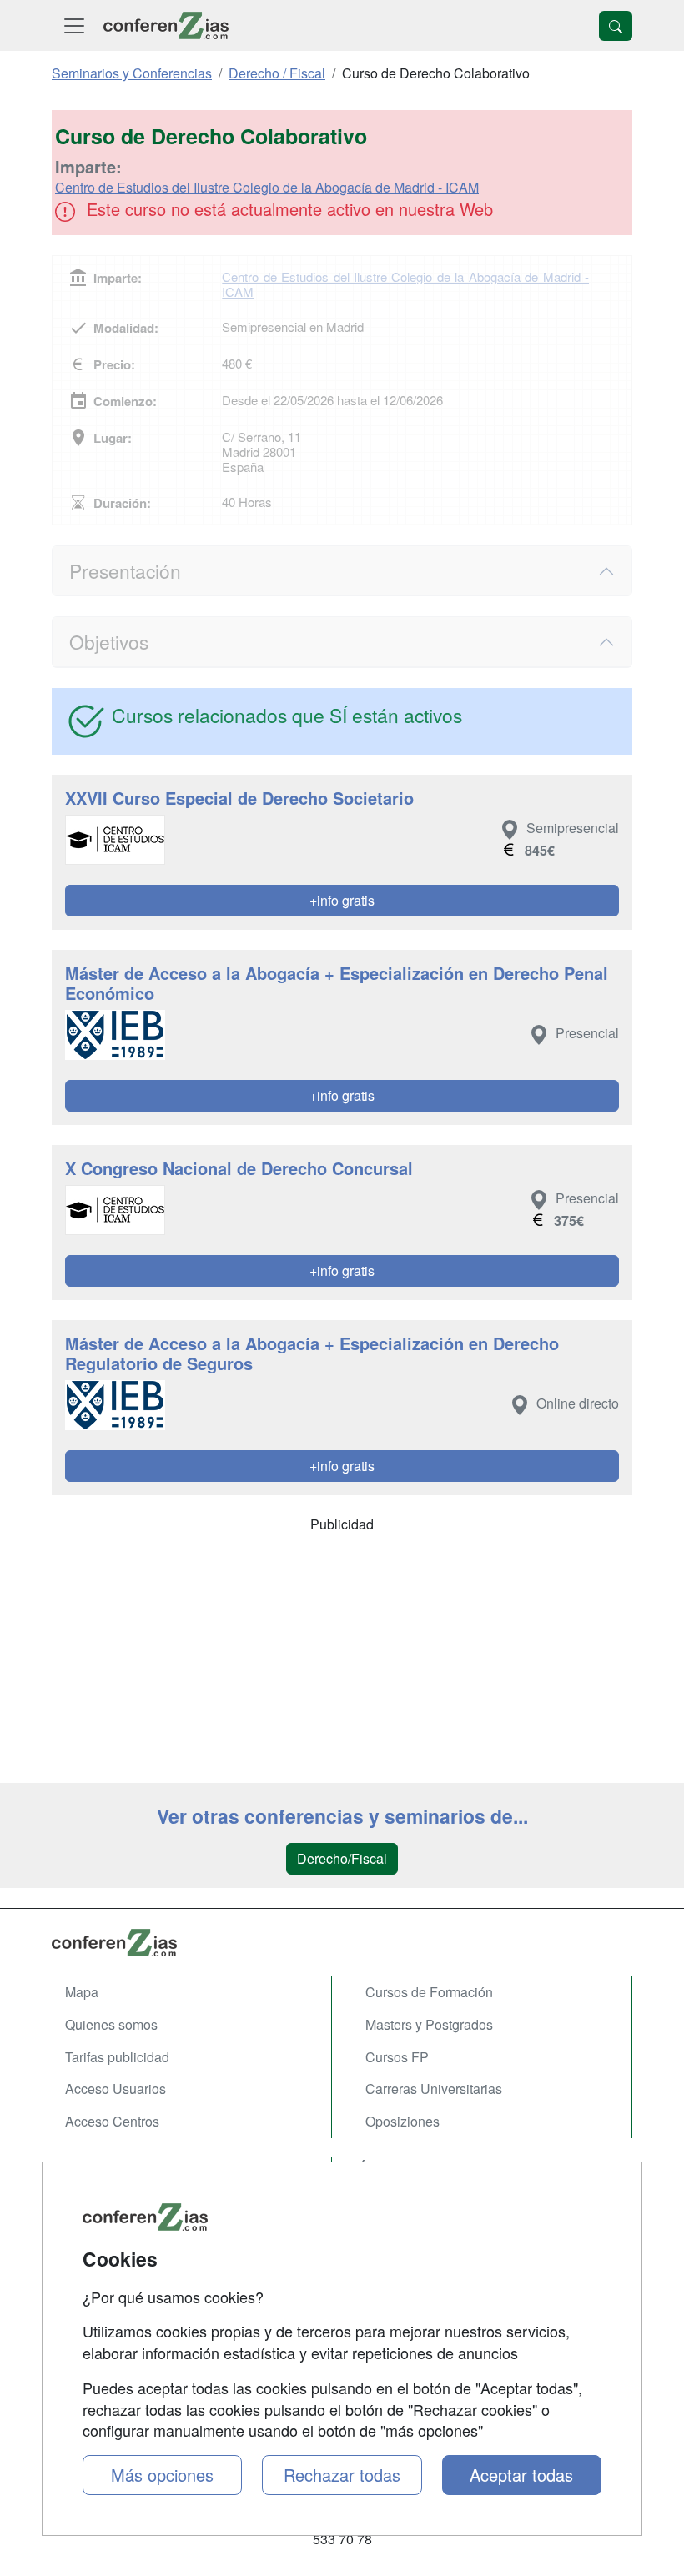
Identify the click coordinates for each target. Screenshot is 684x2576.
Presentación (125, 570)
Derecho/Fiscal (342, 1858)
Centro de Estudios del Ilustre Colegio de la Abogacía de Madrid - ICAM (267, 187)
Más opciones (162, 2475)
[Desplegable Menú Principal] (74, 25)
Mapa (82, 1992)
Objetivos (109, 641)
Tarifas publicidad (117, 2057)
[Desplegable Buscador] (616, 26)
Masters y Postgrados (429, 2024)
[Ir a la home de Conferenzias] (166, 25)
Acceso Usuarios (116, 2089)
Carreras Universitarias (434, 2089)
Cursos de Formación (429, 1992)
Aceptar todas (521, 2475)
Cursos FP (397, 2057)
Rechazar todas (342, 2475)
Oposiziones (402, 2121)
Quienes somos (111, 2024)
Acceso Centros (112, 2121)
